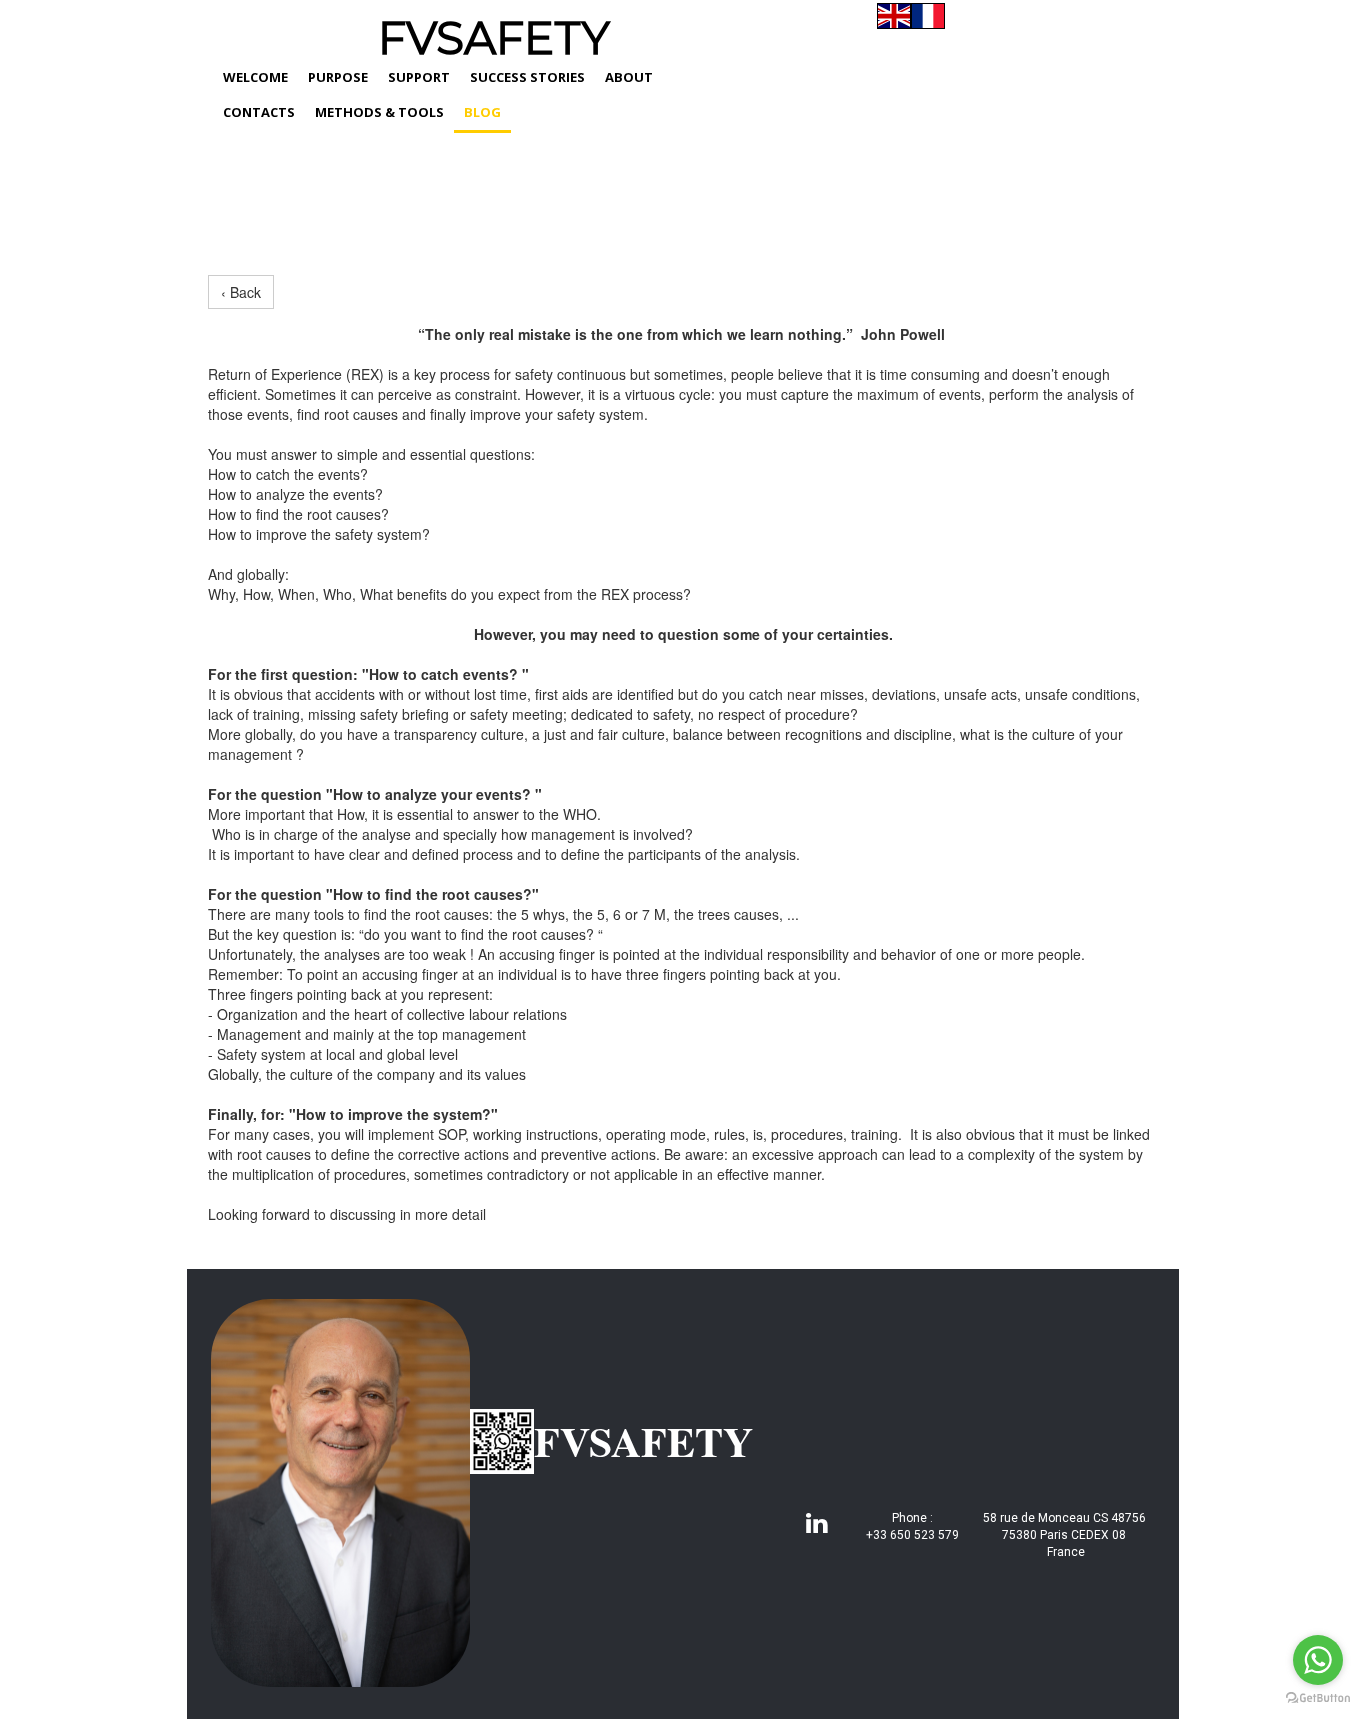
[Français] (928, 16)
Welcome (255, 77)
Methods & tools (379, 112)
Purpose (338, 77)
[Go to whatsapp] (1318, 1660)
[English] (894, 16)
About (629, 77)
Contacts (259, 112)
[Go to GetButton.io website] (1318, 1698)
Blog (482, 112)
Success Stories (527, 77)
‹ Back (241, 292)
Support (419, 77)
